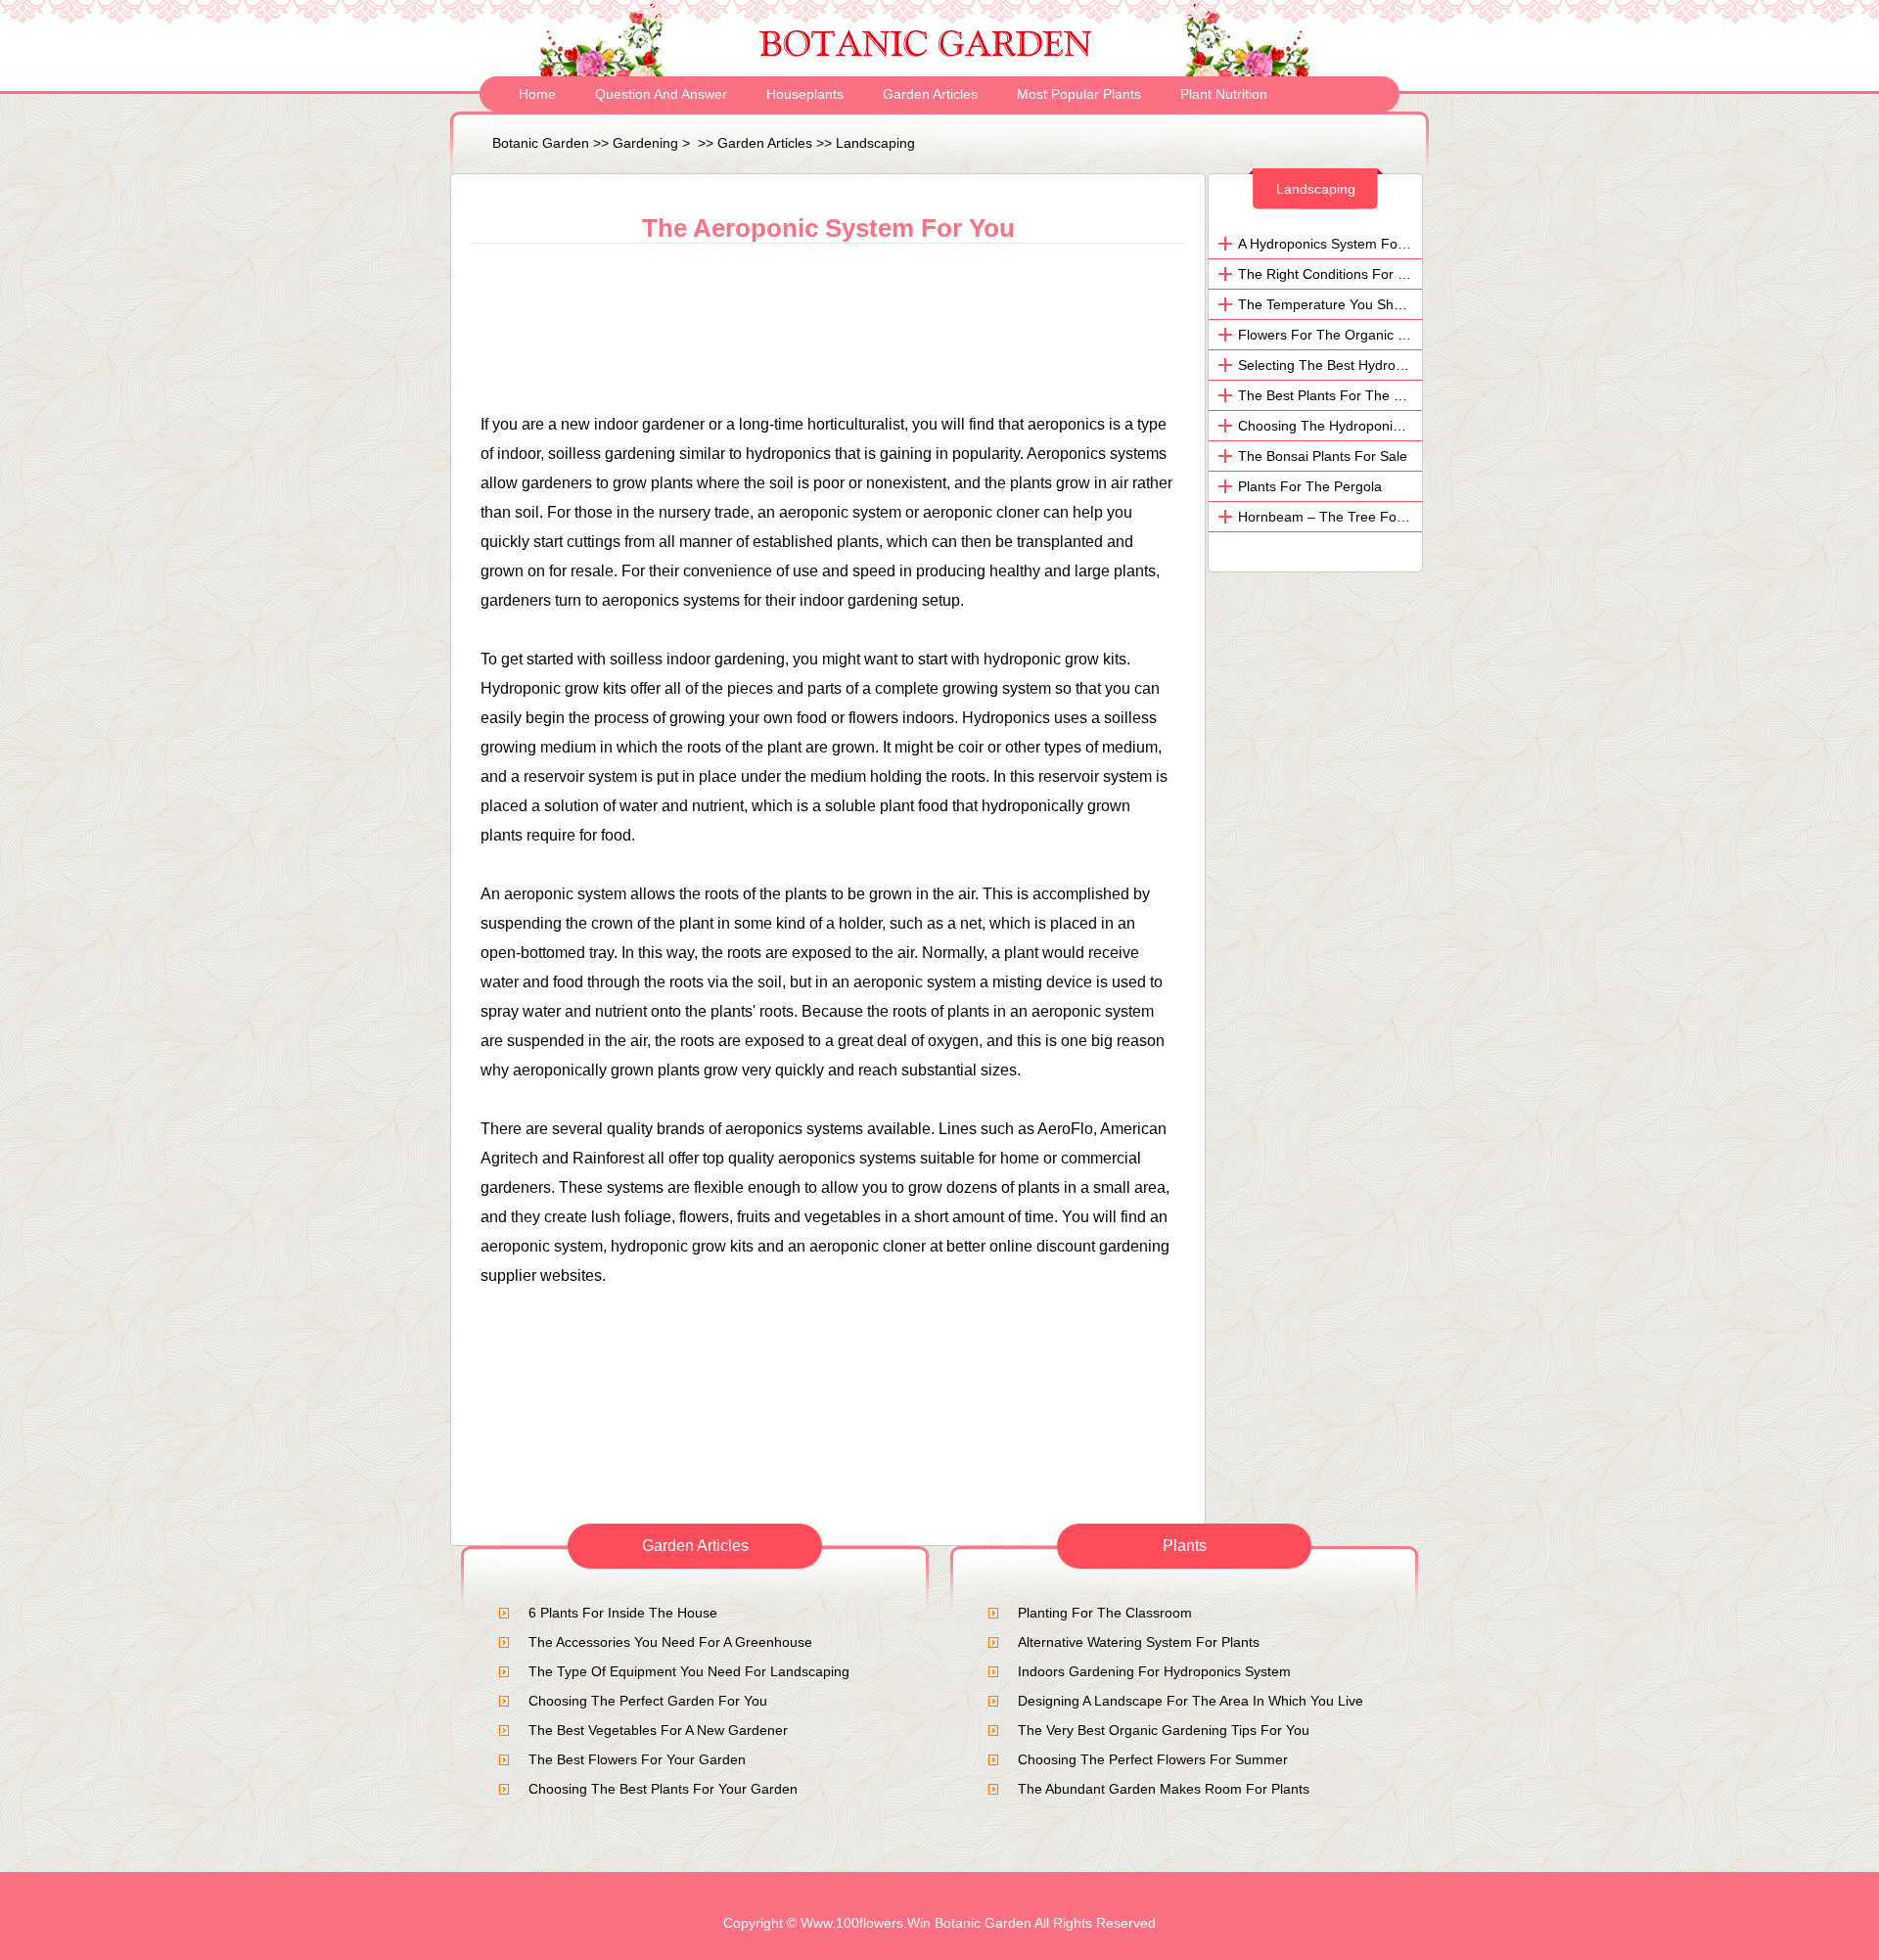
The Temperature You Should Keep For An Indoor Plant (1409, 304)
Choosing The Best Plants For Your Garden (663, 1789)
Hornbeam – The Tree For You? (1337, 517)
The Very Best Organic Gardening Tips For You (1164, 1730)
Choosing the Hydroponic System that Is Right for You (1412, 426)
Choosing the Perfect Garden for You (648, 1701)
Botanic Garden (541, 143)
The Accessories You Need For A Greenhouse (670, 1642)
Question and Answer (661, 94)
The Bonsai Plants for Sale (1323, 456)
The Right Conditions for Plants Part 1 (1357, 274)
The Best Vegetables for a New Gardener (658, 1730)
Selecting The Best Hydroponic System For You (1385, 365)
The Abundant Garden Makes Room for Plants (1164, 1789)
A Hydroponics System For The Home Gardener (1387, 244)
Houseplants (805, 94)
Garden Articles (930, 94)
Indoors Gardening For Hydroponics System (1154, 1671)
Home (537, 94)
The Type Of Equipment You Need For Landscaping (689, 1671)
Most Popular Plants (1079, 94)
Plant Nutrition (1224, 94)
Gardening (645, 143)
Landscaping (875, 143)
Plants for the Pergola (1310, 486)
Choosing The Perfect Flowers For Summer (1153, 1759)
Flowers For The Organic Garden (1341, 335)
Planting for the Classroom (1105, 1613)
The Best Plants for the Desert (1336, 395)
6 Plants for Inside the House (623, 1613)
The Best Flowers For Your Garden (637, 1759)
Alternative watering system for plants (1139, 1642)
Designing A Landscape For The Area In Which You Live (1191, 1701)
